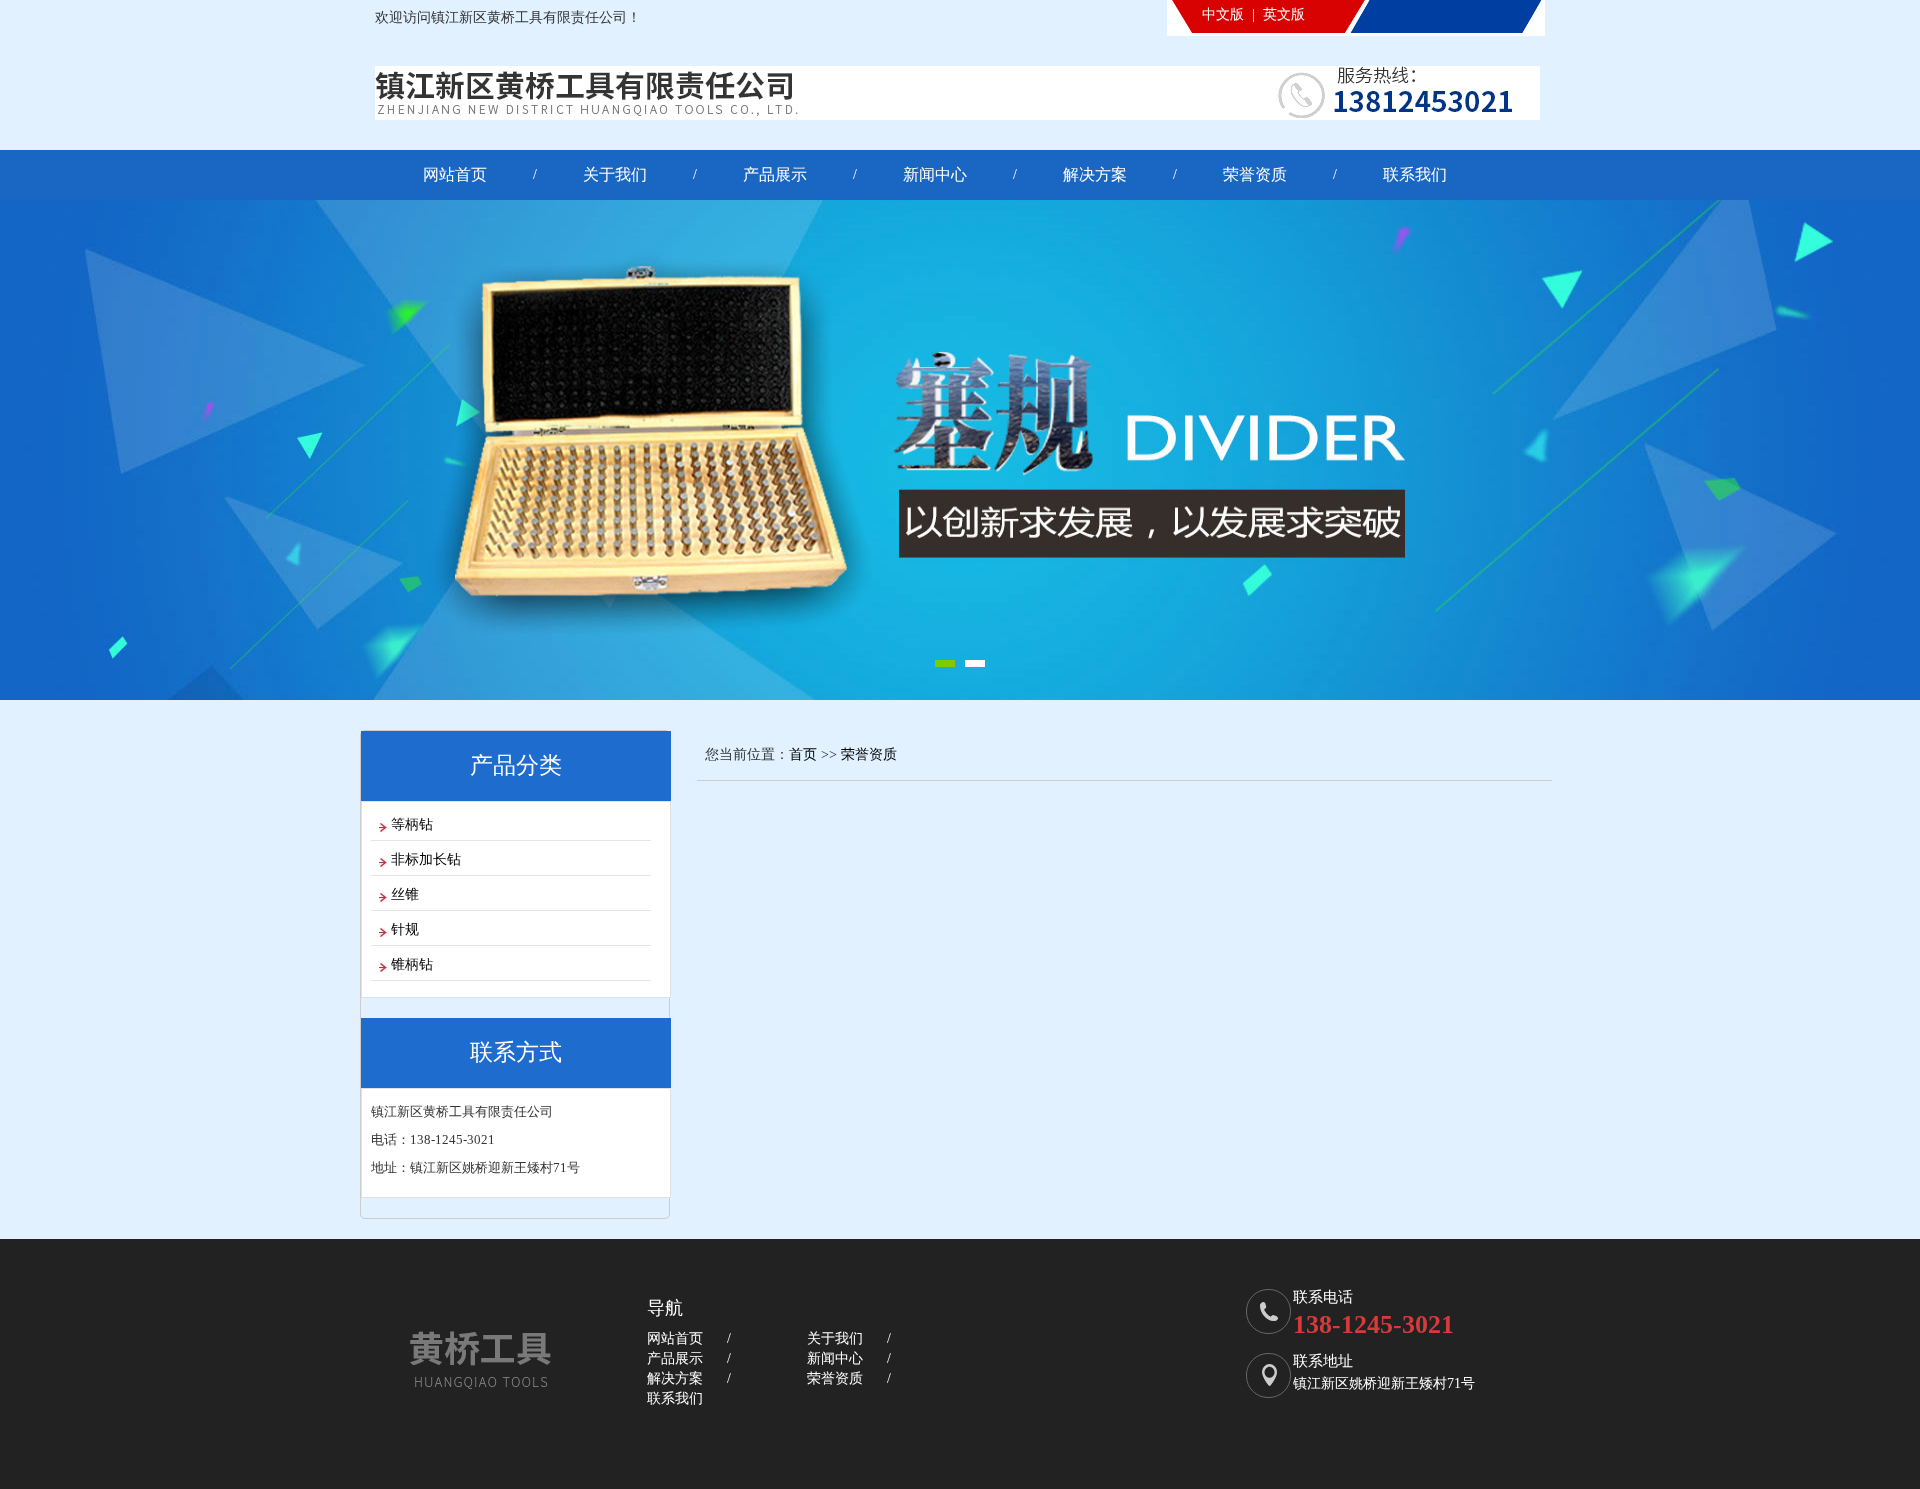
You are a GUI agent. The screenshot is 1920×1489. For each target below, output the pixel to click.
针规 (405, 929)
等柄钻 (412, 824)
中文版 (1223, 14)
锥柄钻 (412, 964)
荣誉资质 (1255, 174)
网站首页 (455, 174)
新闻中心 (935, 174)
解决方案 (1095, 174)
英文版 (1284, 14)
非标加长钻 (426, 859)
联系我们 (1415, 174)
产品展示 (775, 174)
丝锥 (405, 894)
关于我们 (615, 174)
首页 (803, 754)
